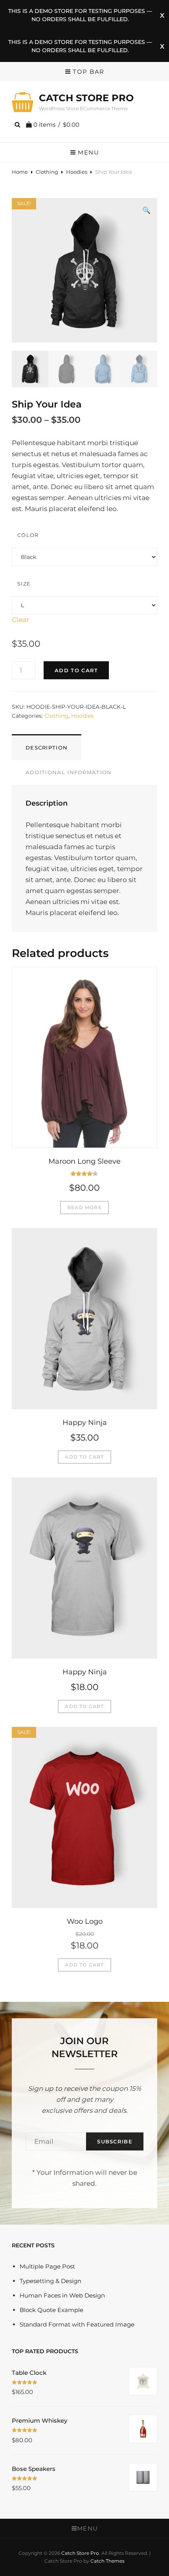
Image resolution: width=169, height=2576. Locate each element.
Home (20, 172)
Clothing (47, 172)
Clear (20, 620)
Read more (84, 1207)
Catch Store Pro (86, 98)
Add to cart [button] (84, 1457)
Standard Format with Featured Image (77, 2324)
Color (28, 535)
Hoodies (77, 172)
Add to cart (76, 670)
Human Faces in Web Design (62, 2295)
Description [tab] (47, 748)
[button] (146, 210)
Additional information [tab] (69, 772)
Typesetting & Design (51, 2281)
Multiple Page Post (47, 2266)
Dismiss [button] (162, 15)
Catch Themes (107, 2561)
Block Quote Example (51, 2310)
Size (24, 584)
